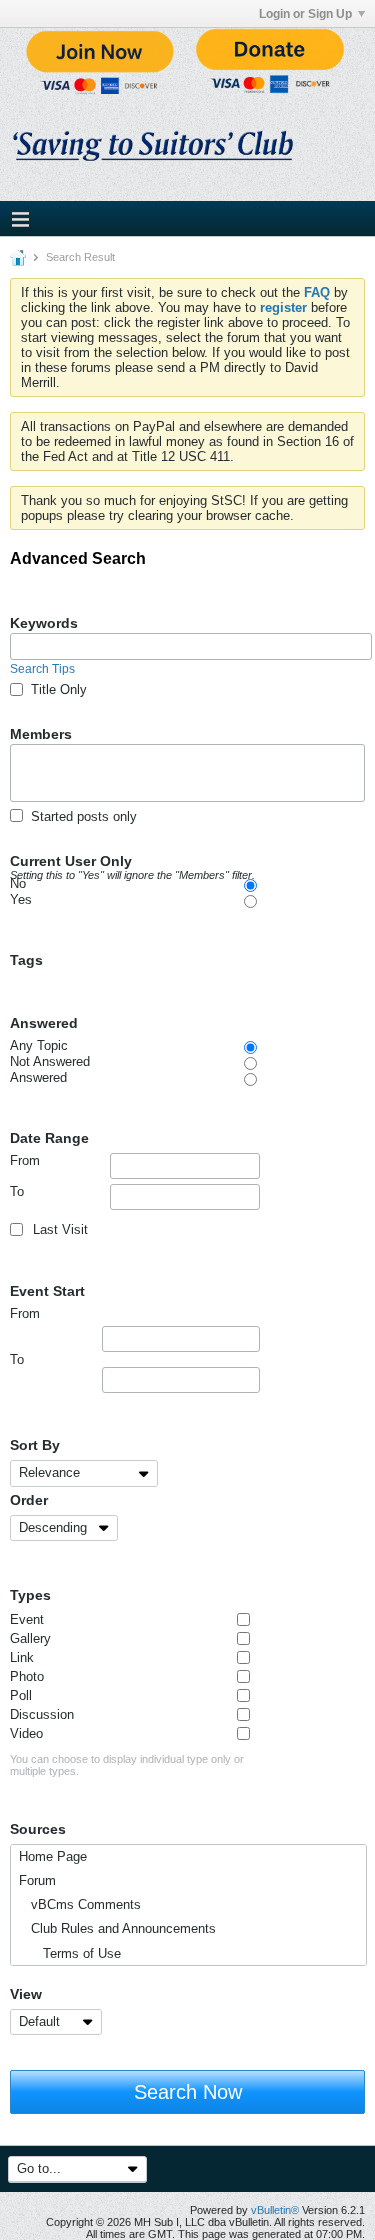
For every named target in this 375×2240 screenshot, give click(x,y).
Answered (44, 1023)
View (26, 1994)
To (17, 1191)
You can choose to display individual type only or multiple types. (127, 1765)
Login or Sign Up (305, 14)
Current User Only (132, 862)
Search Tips (42, 669)
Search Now (188, 2092)
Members (41, 734)
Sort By (35, 1445)
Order (29, 1500)
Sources (38, 1829)
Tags (26, 960)
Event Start (47, 1291)
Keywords (44, 623)
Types (30, 1595)
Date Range (49, 1138)
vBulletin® (275, 2210)
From (25, 1160)
